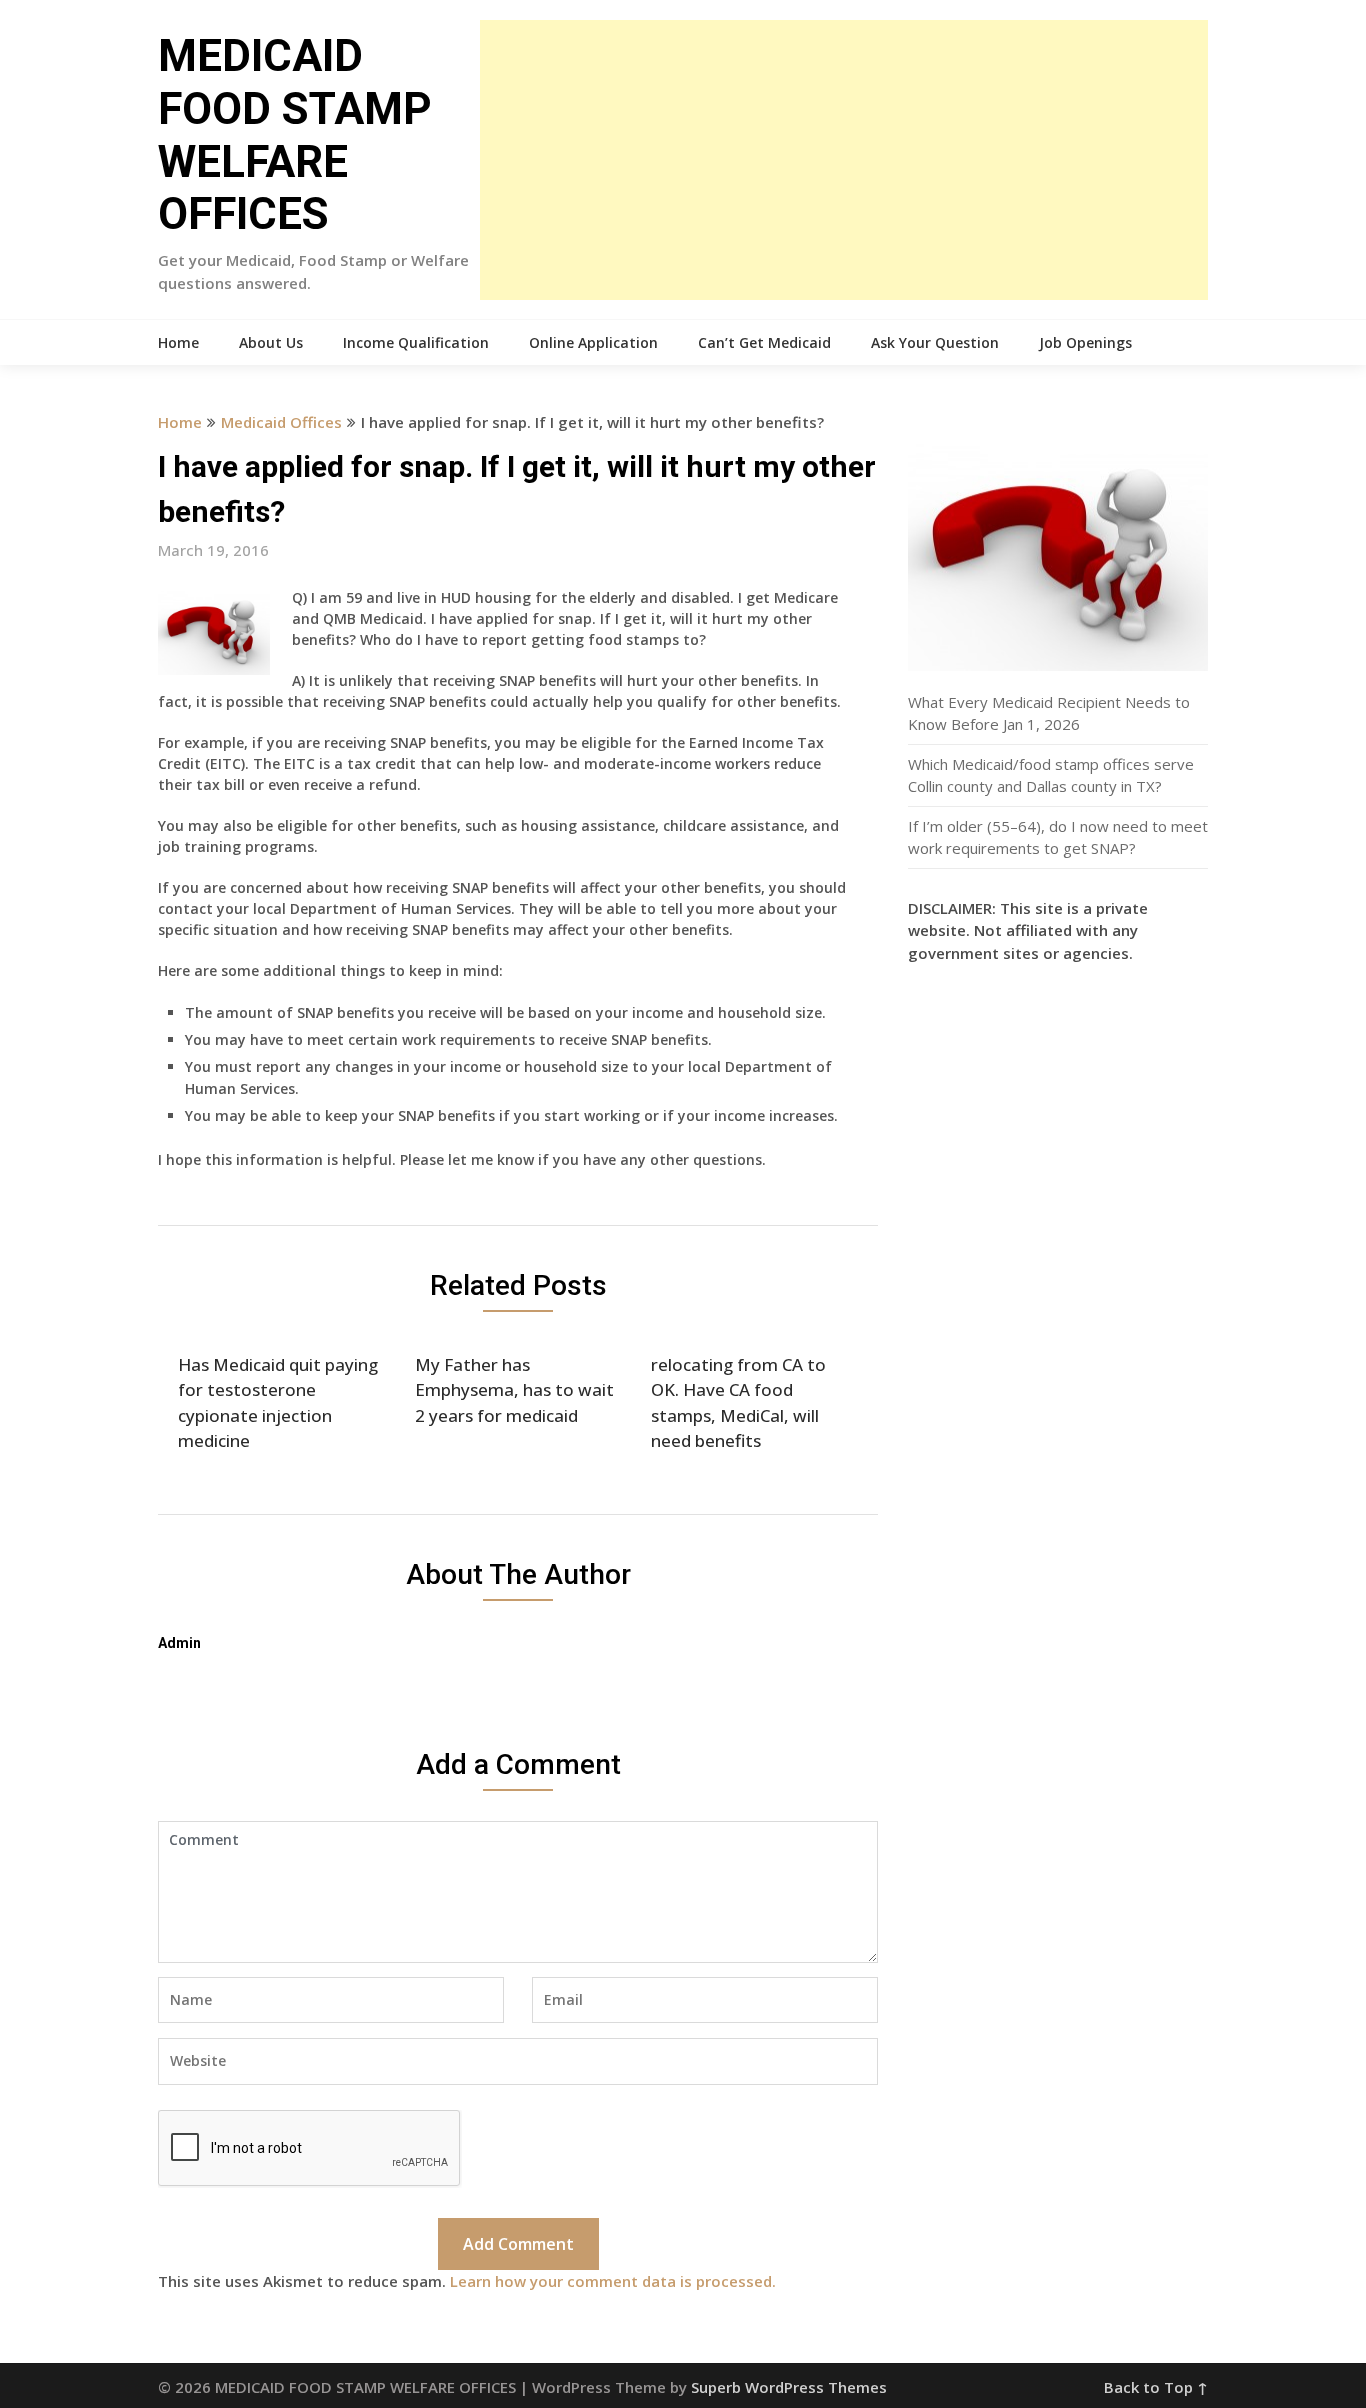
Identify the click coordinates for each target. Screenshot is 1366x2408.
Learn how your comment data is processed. (613, 2281)
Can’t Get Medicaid (764, 342)
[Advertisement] (844, 160)
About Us (271, 342)
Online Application (593, 342)
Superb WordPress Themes (789, 2387)
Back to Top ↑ (1156, 2387)
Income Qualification (416, 342)
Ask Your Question (935, 342)
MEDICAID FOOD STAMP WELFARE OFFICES (295, 135)
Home (178, 342)
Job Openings (1085, 342)
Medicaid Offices (281, 422)
